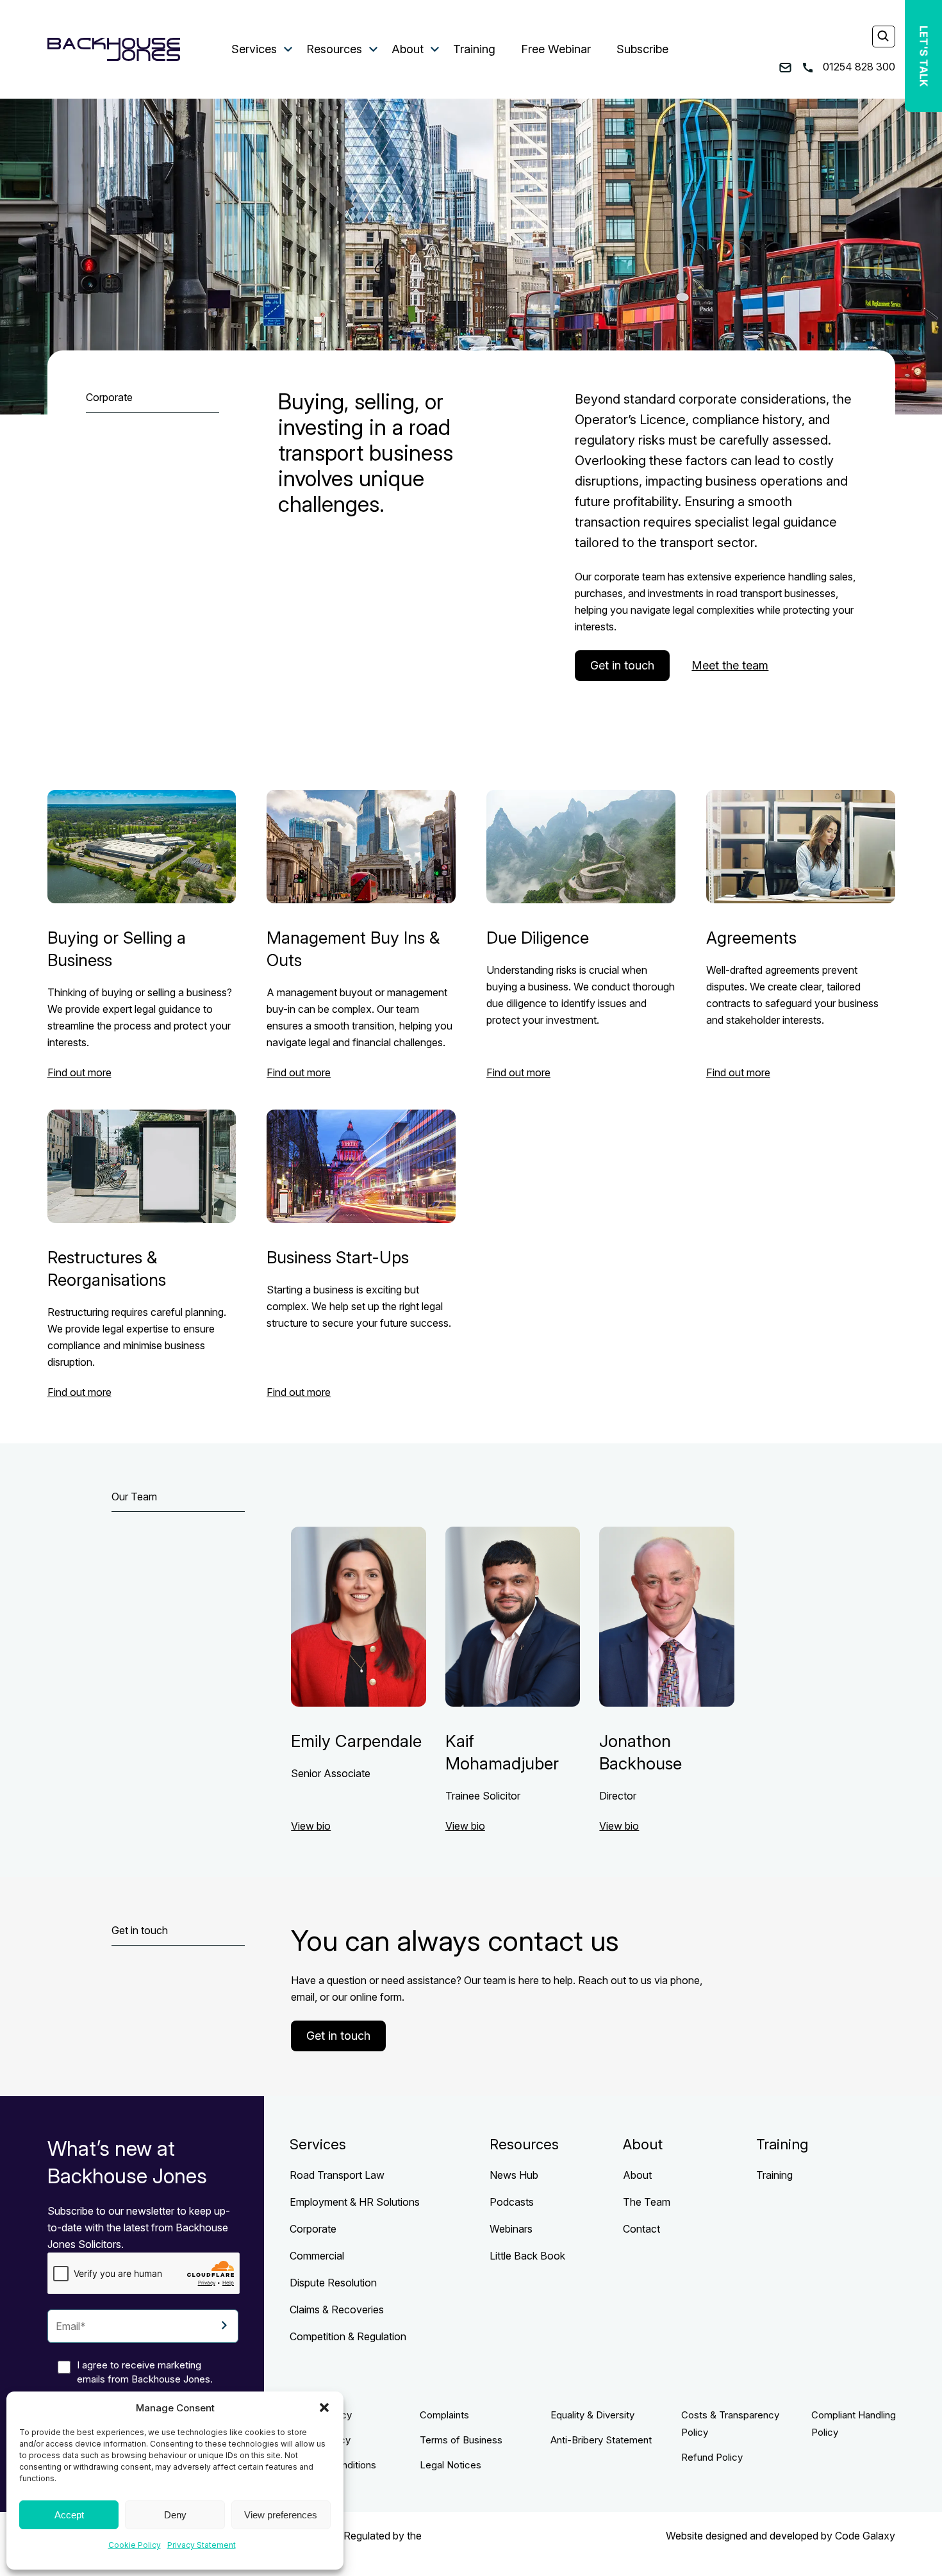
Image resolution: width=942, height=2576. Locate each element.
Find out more (79, 1072)
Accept (69, 2515)
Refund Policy (712, 2457)
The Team (647, 2202)
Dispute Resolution (333, 2283)
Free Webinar (556, 49)
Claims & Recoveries (337, 2309)
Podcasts (512, 2202)
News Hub (514, 2175)
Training (474, 49)
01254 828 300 (858, 67)
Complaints (444, 2415)
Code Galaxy (865, 2536)
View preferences (281, 2515)
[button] (324, 2408)
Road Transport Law (337, 2175)
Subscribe (642, 49)
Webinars (511, 2229)
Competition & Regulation (348, 2336)
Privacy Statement (202, 2545)
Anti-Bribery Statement (601, 2440)
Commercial (317, 2256)
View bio (311, 1826)
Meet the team (730, 665)
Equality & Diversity (592, 2415)
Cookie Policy (135, 2545)
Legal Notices (450, 2465)
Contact (641, 2229)
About (408, 49)
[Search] (883, 37)
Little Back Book (527, 2256)
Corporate (313, 2229)
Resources (334, 49)
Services (254, 49)
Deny (175, 2515)
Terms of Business (461, 2440)
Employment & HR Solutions (355, 2202)
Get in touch (622, 665)
